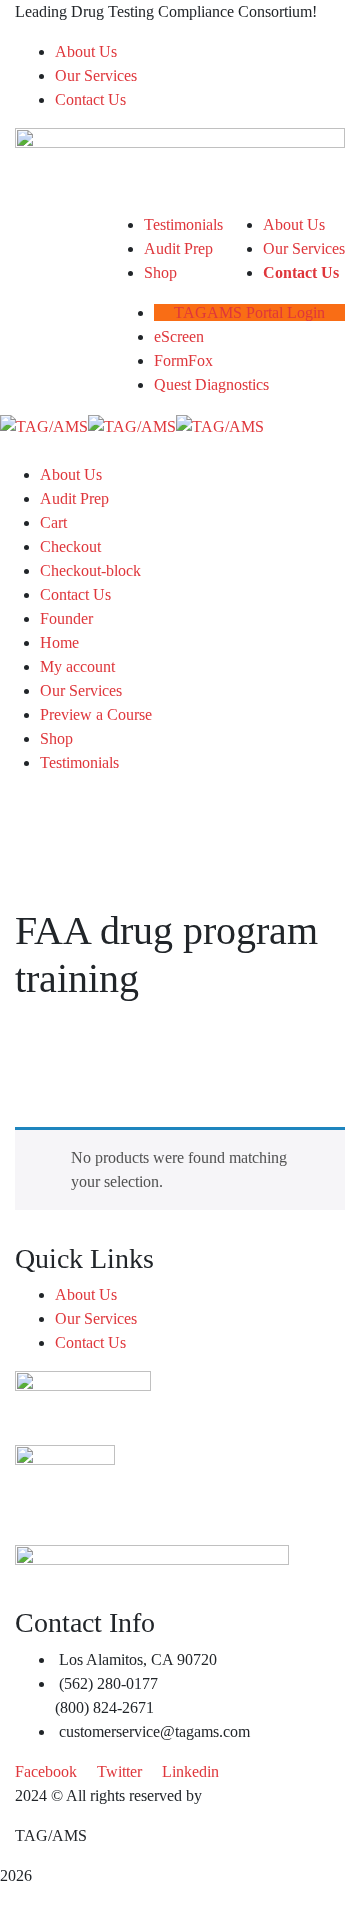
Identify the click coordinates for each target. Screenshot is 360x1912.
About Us (86, 51)
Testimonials (79, 762)
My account (77, 666)
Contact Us (90, 99)
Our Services (96, 75)
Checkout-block (90, 570)
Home (59, 642)
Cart (53, 522)
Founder (66, 618)
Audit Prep (74, 498)
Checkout (70, 546)
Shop (56, 738)
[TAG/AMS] (44, 424)
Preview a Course (96, 714)
